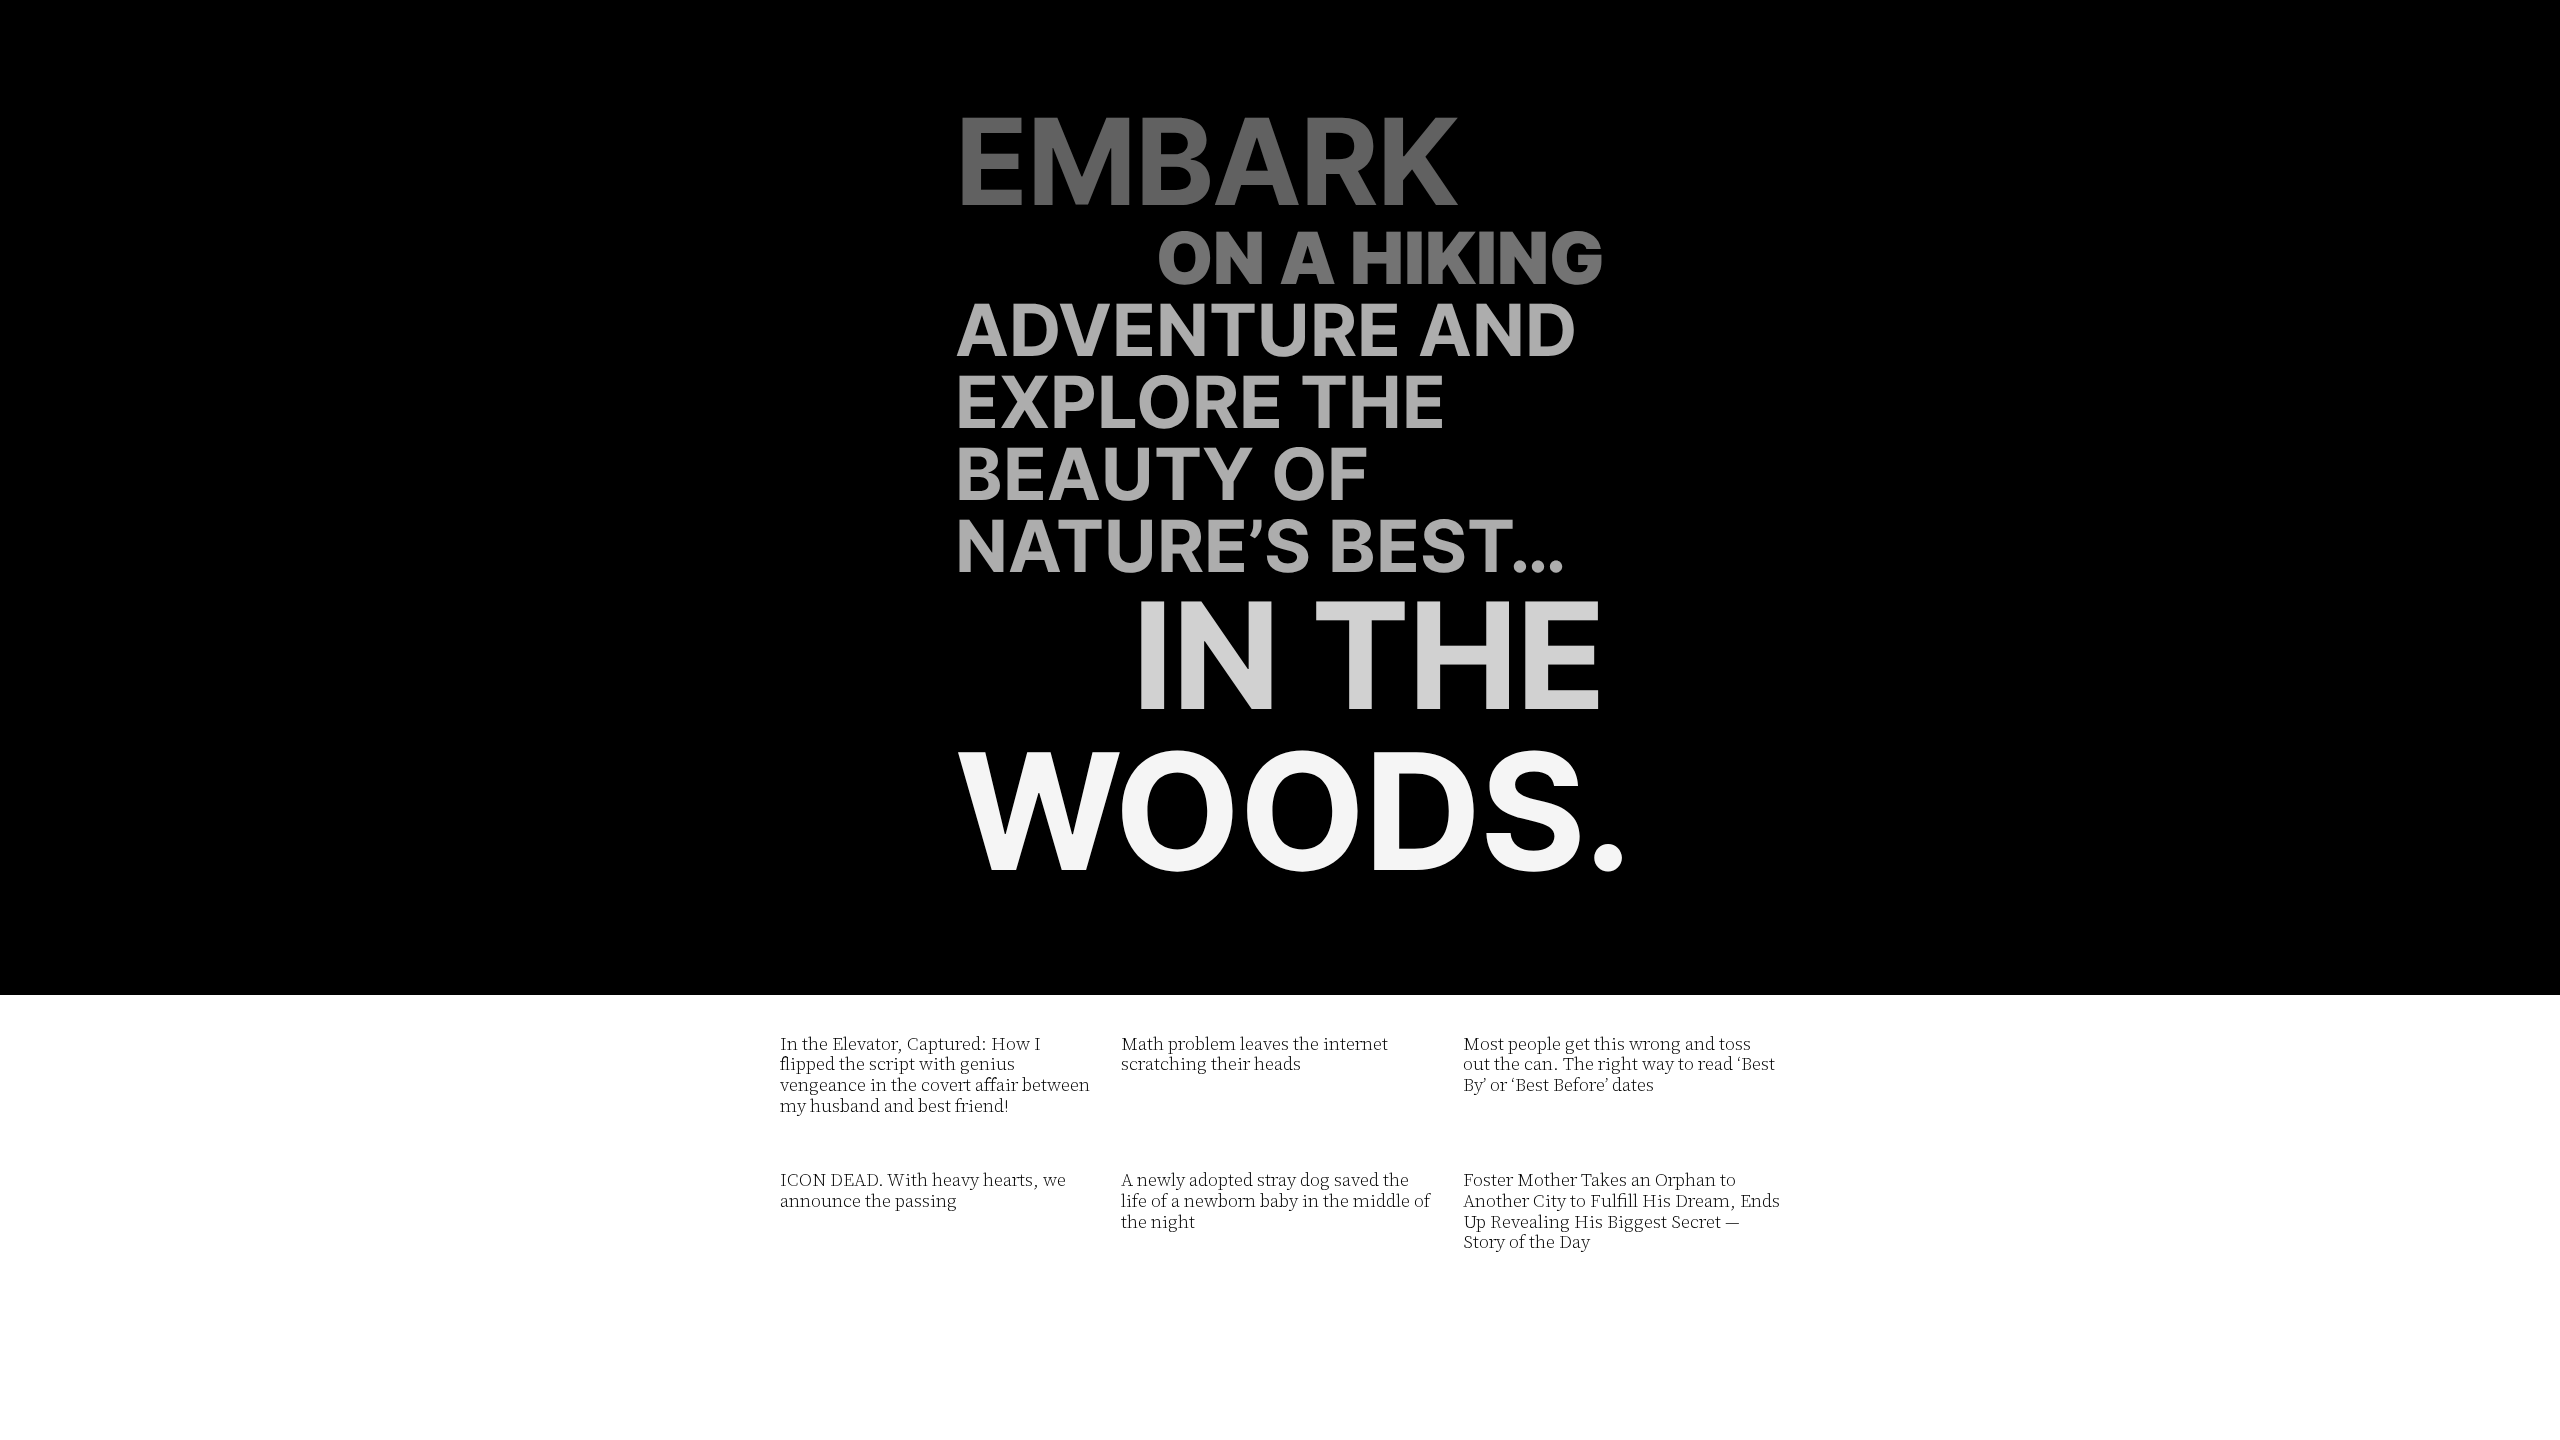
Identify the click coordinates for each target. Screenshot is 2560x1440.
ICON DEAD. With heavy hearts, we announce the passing (923, 1190)
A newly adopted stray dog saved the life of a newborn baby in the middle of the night (1275, 1201)
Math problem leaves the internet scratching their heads (1254, 1054)
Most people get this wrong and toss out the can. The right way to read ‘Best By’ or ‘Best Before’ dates (1619, 1065)
